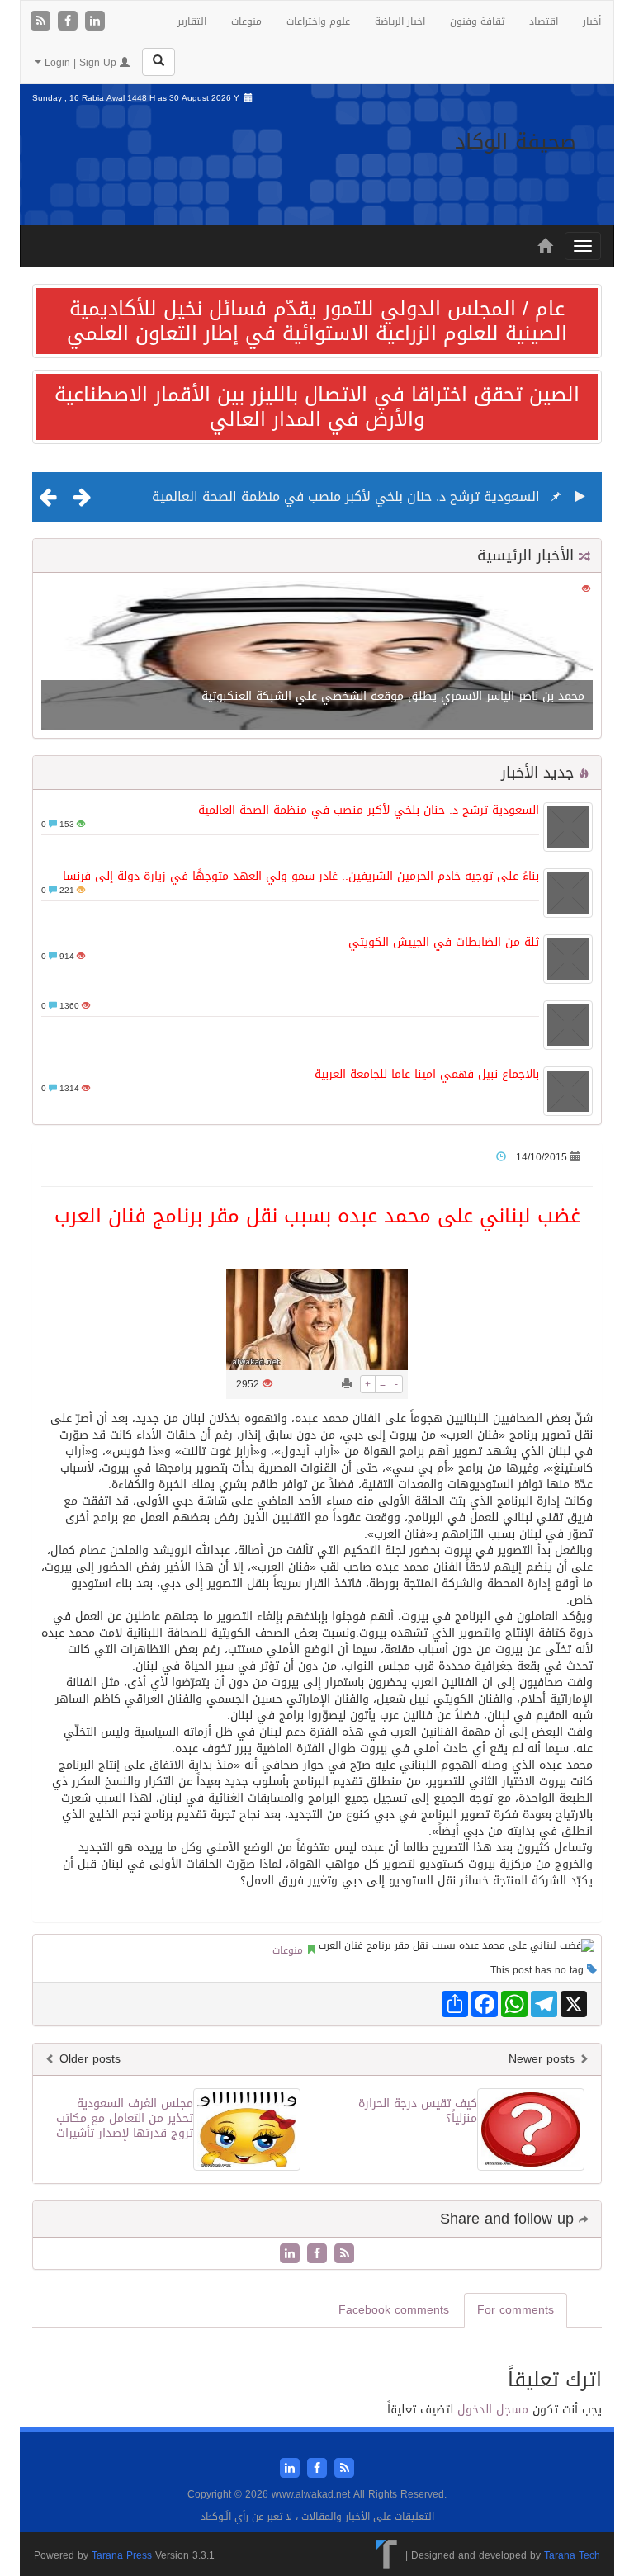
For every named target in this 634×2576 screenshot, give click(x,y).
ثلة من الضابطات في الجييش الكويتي (444, 942)
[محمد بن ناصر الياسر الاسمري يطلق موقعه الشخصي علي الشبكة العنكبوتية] (317, 657)
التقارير (192, 21)
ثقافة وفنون (477, 21)
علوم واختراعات (318, 21)
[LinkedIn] (95, 22)
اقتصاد (544, 21)
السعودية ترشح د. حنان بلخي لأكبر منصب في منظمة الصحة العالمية (346, 496)
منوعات (246, 21)
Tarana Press (122, 2555)
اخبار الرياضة (400, 21)
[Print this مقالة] (347, 1384)
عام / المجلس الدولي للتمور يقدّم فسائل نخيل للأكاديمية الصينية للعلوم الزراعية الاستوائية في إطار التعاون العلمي (317, 321)
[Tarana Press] (387, 2555)
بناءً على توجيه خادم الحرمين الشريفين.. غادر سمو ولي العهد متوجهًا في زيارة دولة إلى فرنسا (301, 876)
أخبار (592, 21)
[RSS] (43, 22)
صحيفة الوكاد (516, 142)
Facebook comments (394, 2310)
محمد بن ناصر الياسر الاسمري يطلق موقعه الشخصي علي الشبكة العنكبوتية (393, 696)
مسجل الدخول (493, 2410)
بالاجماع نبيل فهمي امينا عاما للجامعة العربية (427, 1074)
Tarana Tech (572, 2555)
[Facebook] (70, 22)
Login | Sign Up (80, 63)
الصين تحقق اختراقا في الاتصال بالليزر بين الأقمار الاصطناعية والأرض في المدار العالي (317, 407)
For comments (516, 2310)
